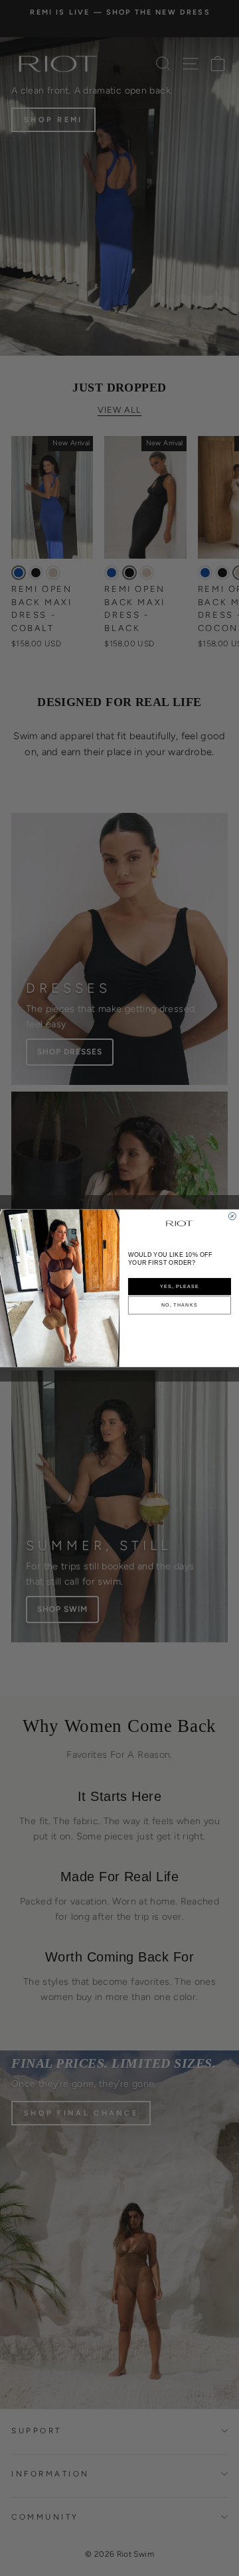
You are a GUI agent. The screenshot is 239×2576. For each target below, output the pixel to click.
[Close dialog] (232, 1216)
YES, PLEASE (180, 1286)
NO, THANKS (180, 1305)
